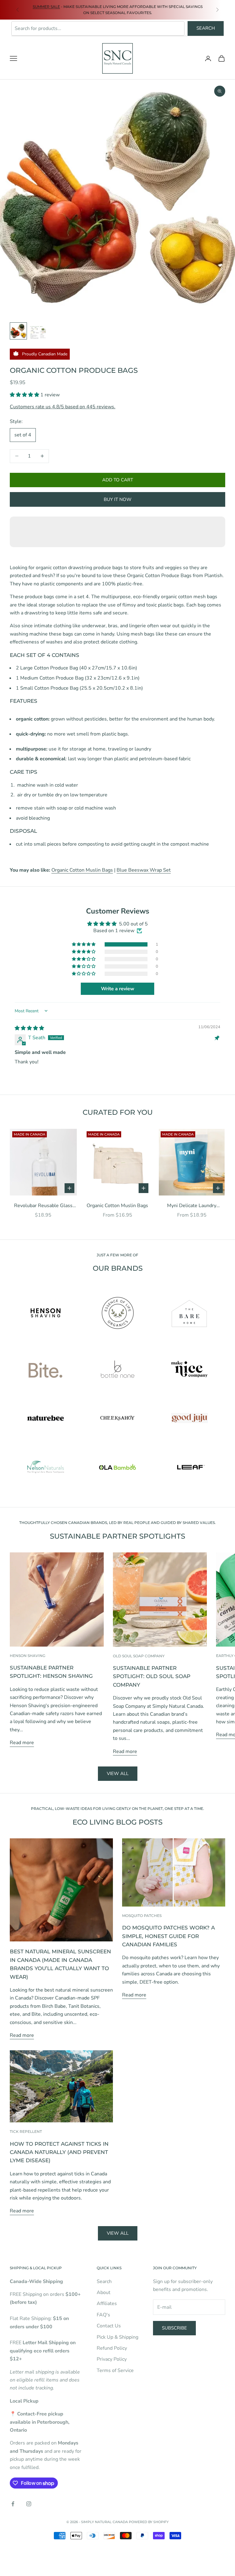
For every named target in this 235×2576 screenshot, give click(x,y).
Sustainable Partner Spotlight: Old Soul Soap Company (152, 1676)
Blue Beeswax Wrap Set (144, 870)
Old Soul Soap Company (139, 1656)
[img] (29, 1028)
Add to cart (118, 480)
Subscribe (174, 2328)
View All (118, 2233)
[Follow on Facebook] (13, 2504)
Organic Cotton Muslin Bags (82, 870)
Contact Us (109, 2326)
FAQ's (103, 2315)
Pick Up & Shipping (117, 2337)
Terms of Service (115, 2370)
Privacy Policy (112, 2359)
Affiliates (107, 2304)
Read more (22, 1743)
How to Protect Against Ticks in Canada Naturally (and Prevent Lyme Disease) (59, 2152)
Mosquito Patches (142, 1916)
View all (118, 1774)
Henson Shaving (28, 1656)
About (104, 2292)
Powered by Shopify (149, 2522)
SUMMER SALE (46, 7)
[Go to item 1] (18, 331)
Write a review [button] (118, 989)
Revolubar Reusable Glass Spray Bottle (43, 1206)
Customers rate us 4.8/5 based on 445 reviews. (63, 407)
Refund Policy (112, 2348)
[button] (25, 395)
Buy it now (118, 499)
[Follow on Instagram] (29, 2504)
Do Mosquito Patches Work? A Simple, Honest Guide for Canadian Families (168, 1936)
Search (206, 28)
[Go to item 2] (38, 331)
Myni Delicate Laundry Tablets (192, 1206)
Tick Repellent (26, 2131)
